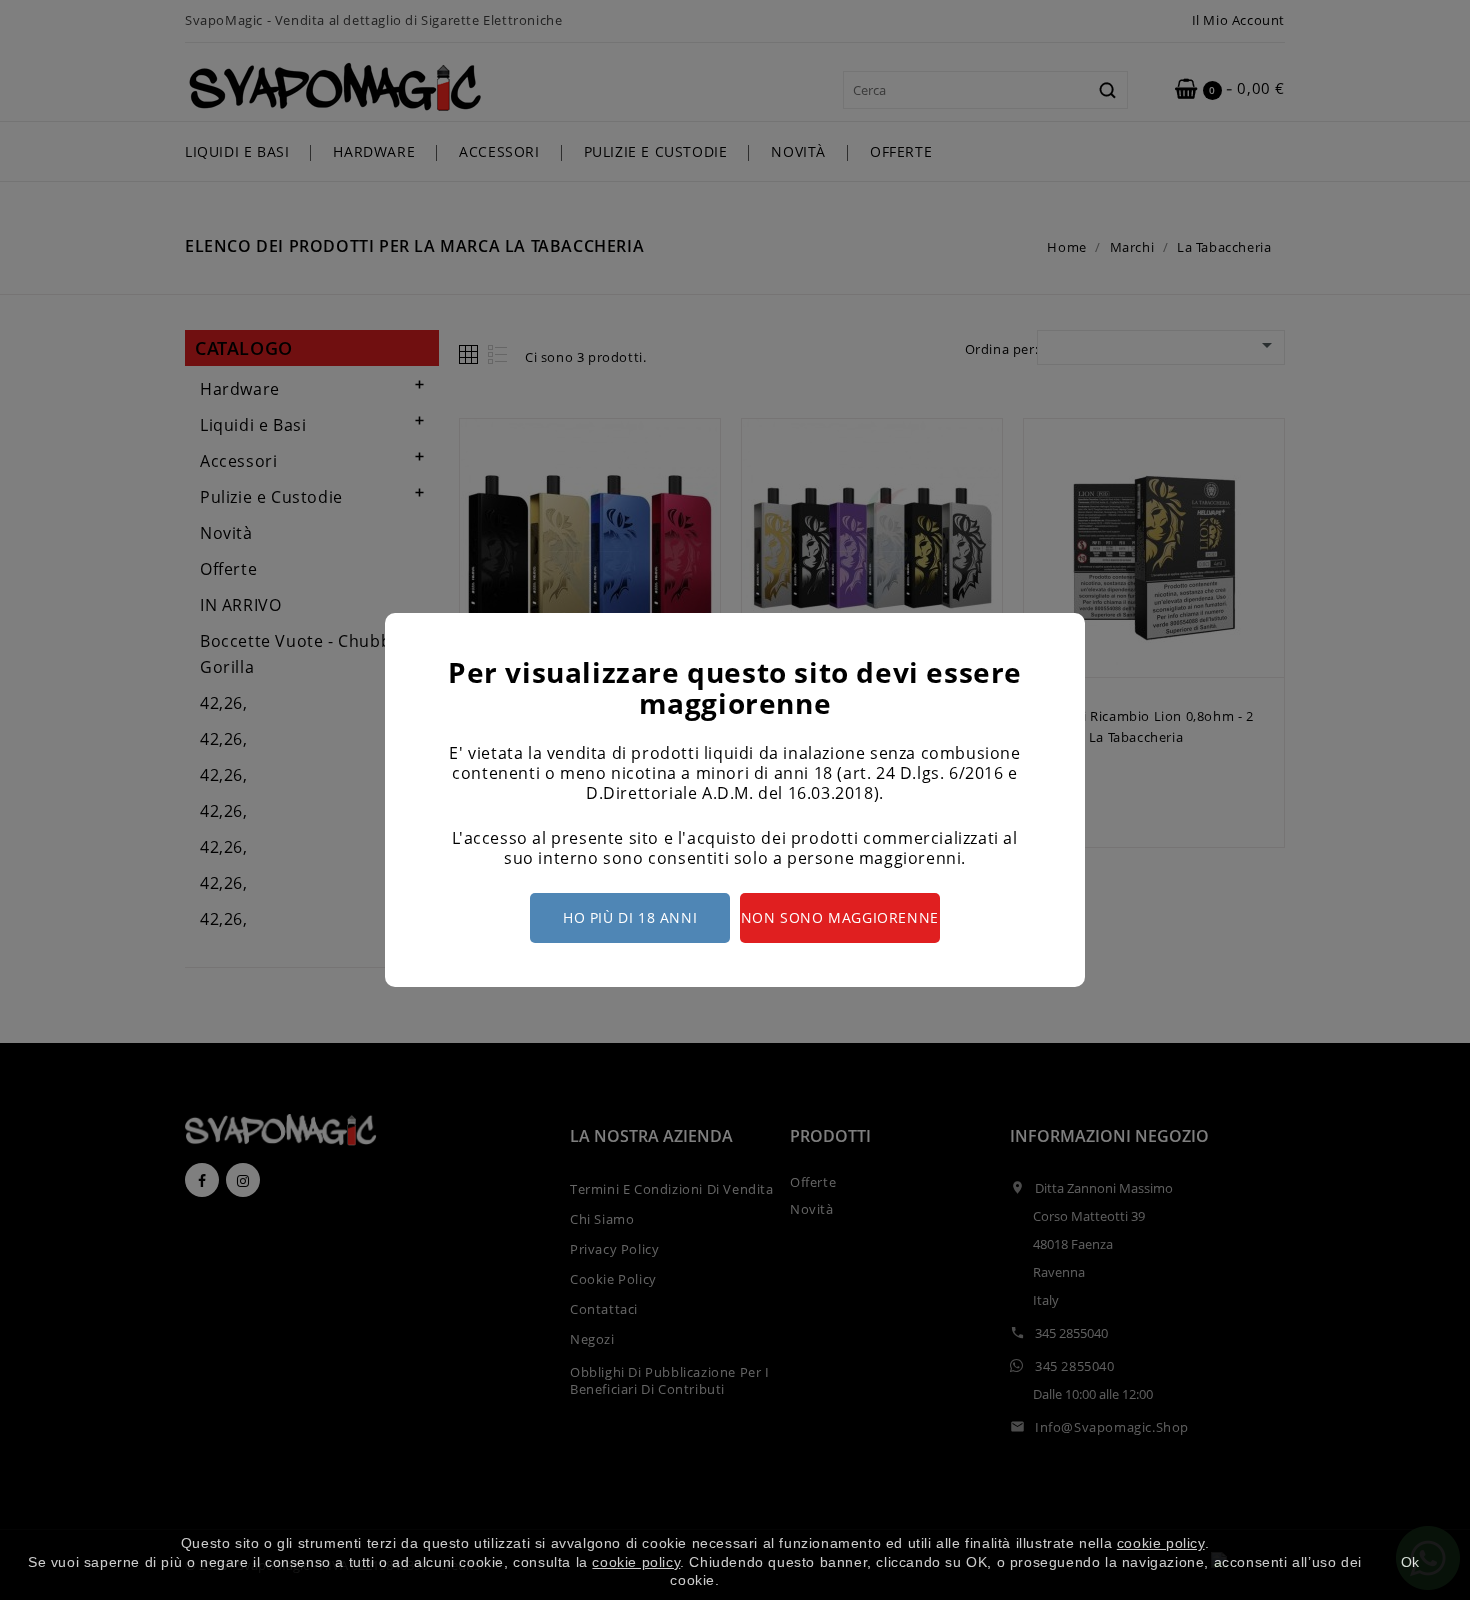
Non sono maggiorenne (840, 917)
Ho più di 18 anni (630, 917)
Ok (1410, 1562)
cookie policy (1161, 1543)
